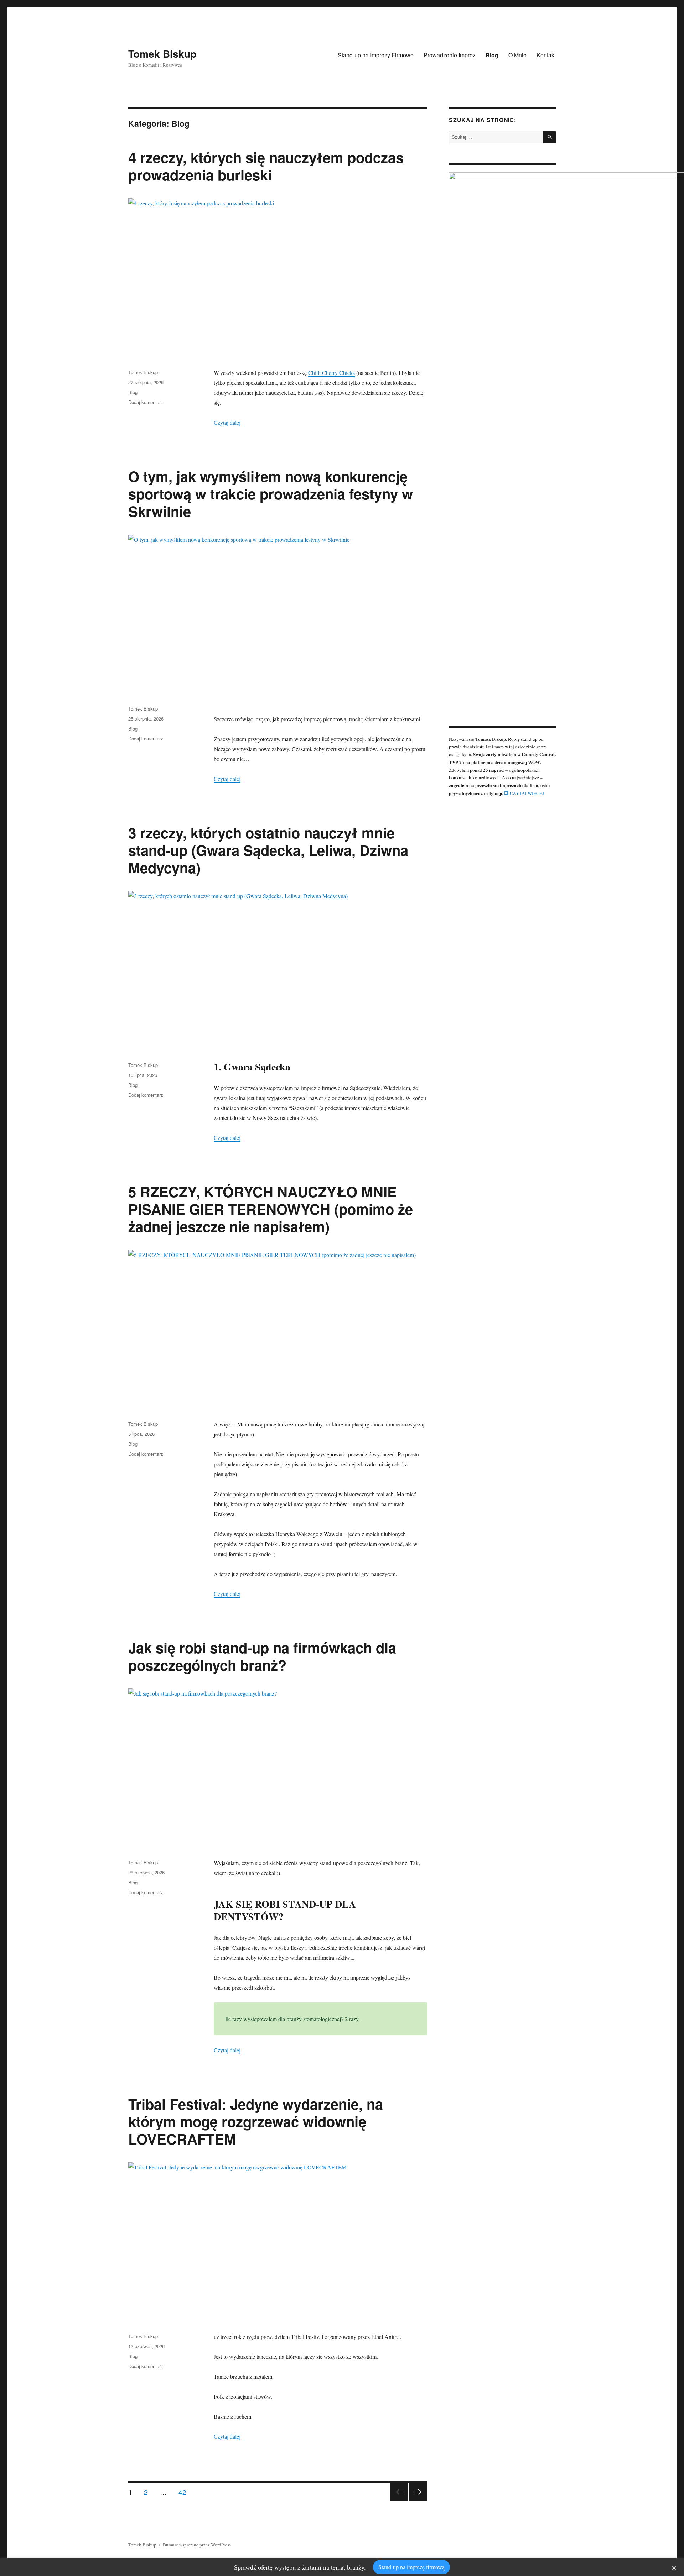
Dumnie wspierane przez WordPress (197, 2545)
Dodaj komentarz (146, 402)
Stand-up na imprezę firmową (411, 2567)
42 (185, 2492)
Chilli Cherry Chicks (331, 373)
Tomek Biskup (162, 54)
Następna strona (418, 2501)
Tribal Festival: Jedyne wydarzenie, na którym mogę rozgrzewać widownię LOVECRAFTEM (256, 2121)
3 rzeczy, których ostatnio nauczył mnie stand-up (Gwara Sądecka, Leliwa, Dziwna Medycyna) (268, 850)
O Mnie (517, 55)
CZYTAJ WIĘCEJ (527, 793)
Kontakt (546, 55)
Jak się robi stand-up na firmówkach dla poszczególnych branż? (262, 1656)
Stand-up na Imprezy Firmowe (376, 55)
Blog (492, 55)
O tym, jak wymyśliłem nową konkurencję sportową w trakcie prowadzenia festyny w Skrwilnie (271, 494)
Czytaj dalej (227, 422)
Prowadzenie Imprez (450, 55)
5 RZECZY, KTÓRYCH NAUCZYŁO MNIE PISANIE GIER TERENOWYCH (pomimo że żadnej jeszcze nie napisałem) (271, 1209)
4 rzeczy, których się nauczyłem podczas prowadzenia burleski (266, 166)
